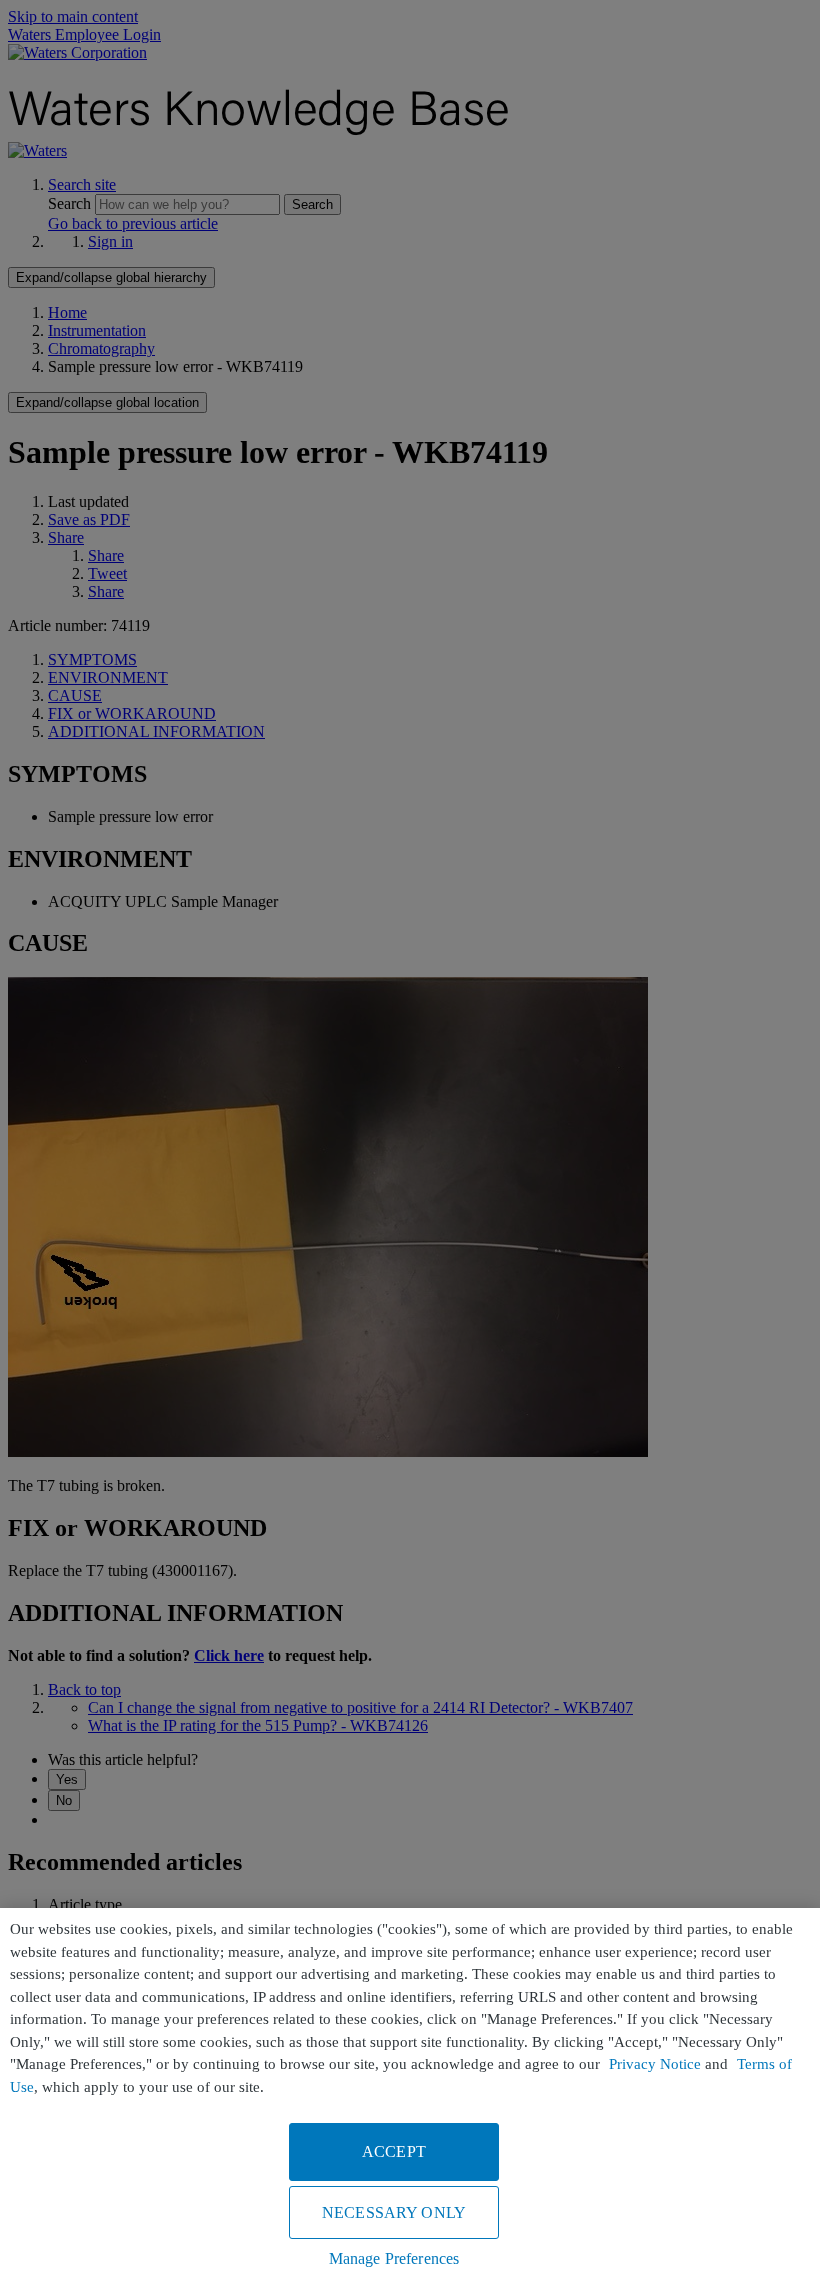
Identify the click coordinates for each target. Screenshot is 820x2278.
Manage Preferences (394, 2258)
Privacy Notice (655, 2064)
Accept (394, 2151)
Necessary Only (394, 2212)
